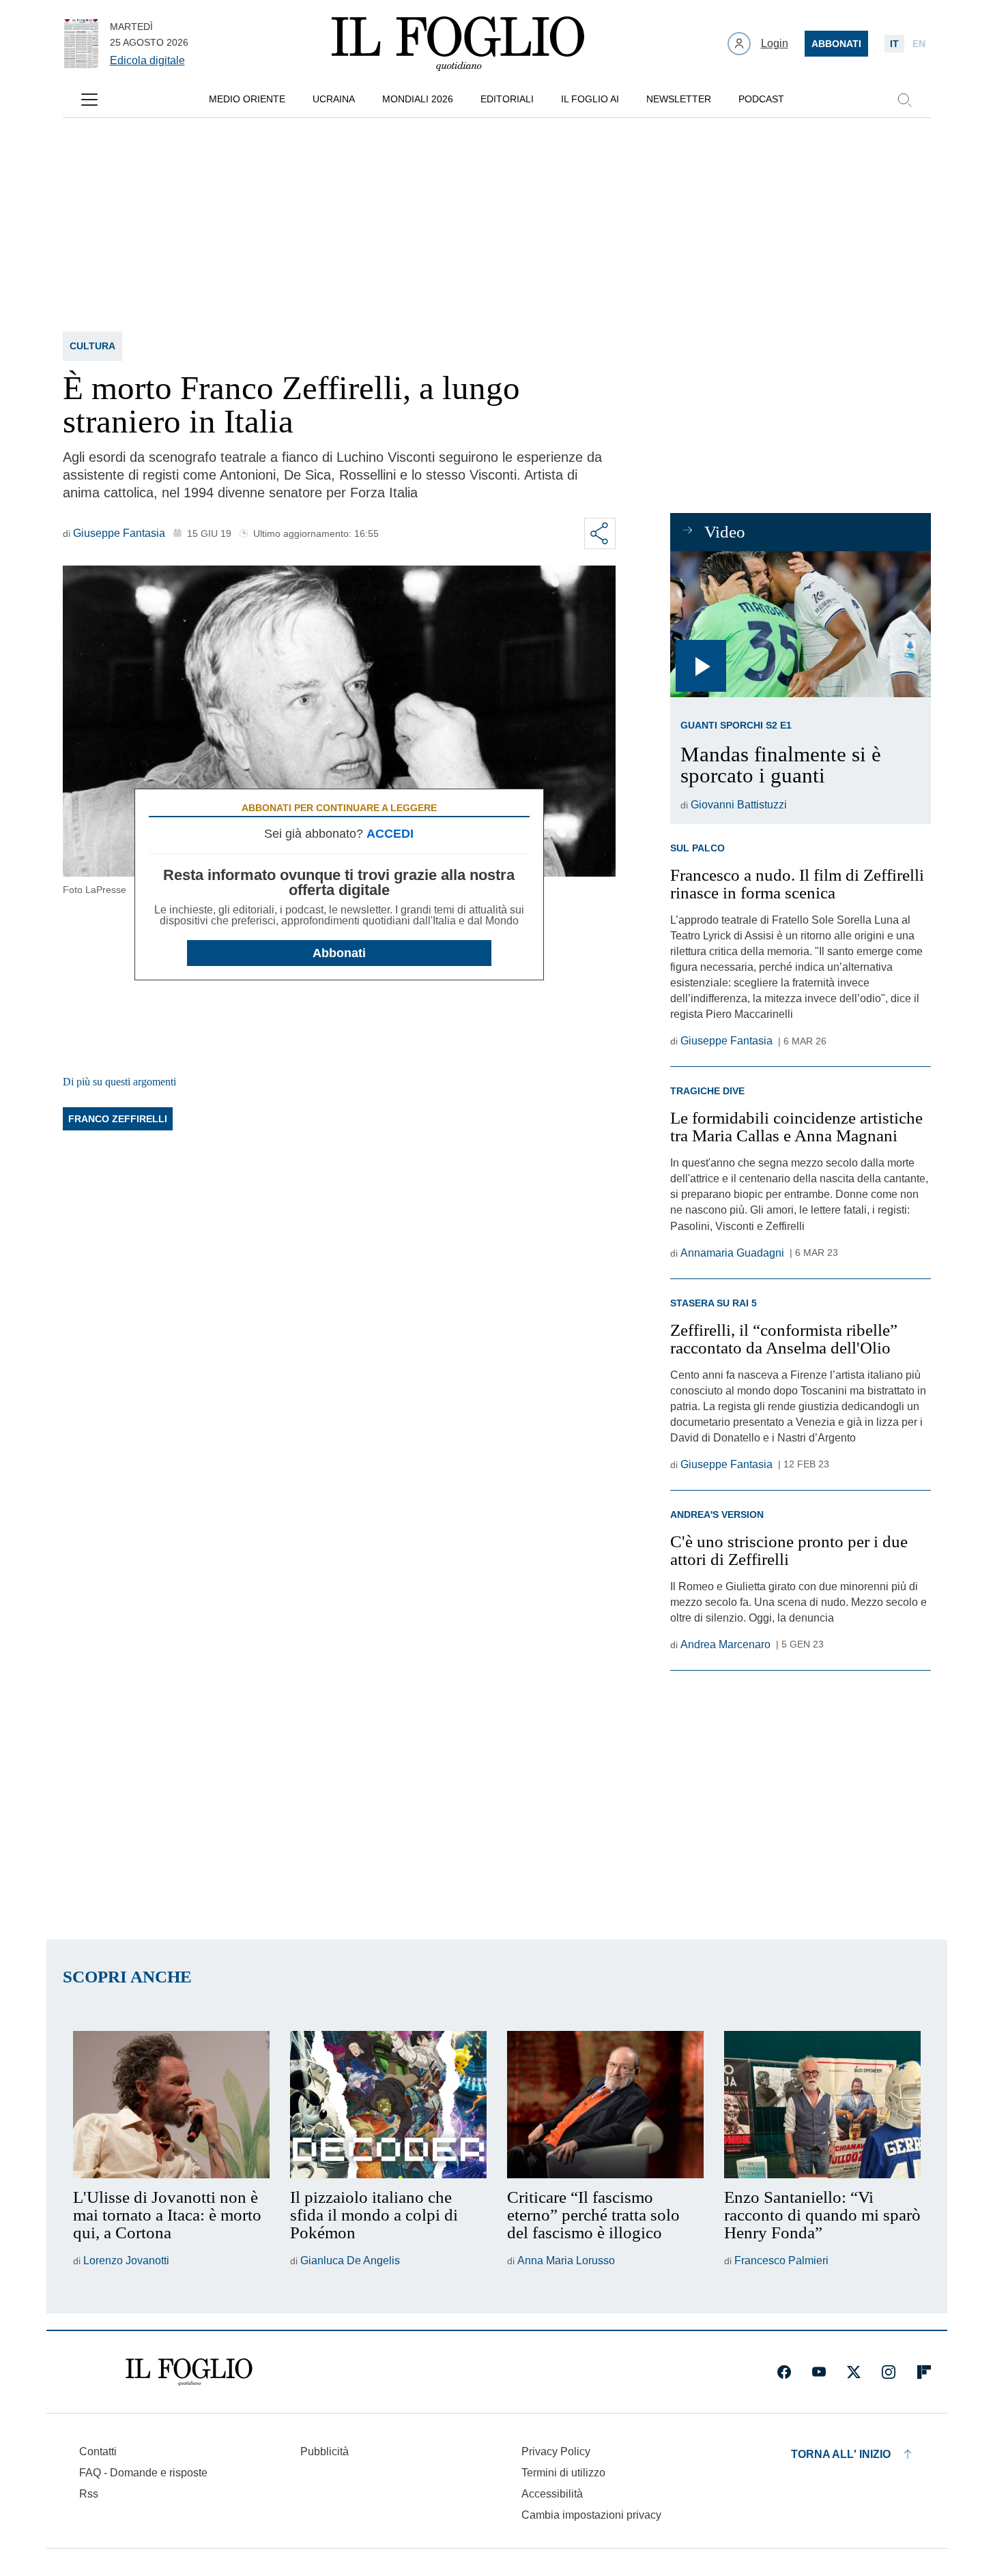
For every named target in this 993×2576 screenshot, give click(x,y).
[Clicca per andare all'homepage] (189, 2372)
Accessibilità (552, 2494)
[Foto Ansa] (800, 625)
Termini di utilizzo (563, 2473)
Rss (89, 2494)
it (894, 44)
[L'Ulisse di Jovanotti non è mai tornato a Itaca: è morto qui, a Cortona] (171, 2105)
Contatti (98, 2451)
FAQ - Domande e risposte (143, 2473)
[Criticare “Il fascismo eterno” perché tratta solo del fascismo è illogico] (605, 2105)
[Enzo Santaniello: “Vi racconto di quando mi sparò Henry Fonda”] (822, 2105)
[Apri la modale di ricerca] (904, 100)
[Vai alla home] (458, 44)
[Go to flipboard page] (924, 2372)
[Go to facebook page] (784, 2372)
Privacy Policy (556, 2451)
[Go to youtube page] (819, 2372)
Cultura (92, 346)
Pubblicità (325, 2451)
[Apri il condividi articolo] (600, 533)
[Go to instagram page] (889, 2372)
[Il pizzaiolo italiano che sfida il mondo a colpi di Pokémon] (388, 2105)
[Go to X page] (854, 2372)
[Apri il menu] (89, 100)
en (919, 44)
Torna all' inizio (841, 2454)
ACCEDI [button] (390, 834)
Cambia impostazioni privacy (591, 2515)
